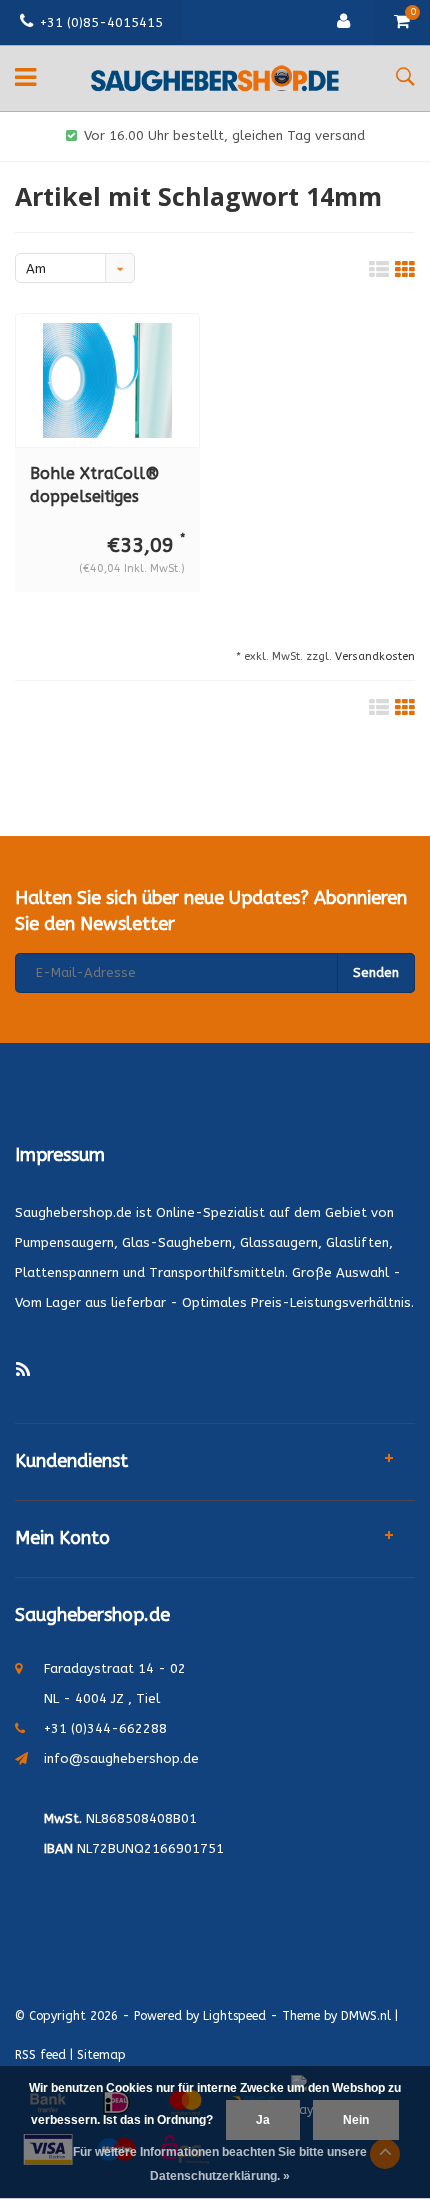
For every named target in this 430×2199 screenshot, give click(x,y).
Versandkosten (375, 656)
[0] (402, 22)
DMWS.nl (366, 2016)
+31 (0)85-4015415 (101, 22)
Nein (356, 2120)
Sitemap (101, 2055)
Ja (263, 2120)
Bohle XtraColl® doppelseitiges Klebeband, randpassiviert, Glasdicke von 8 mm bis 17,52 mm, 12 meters (107, 486)
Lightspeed (234, 2016)
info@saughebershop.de (121, 1758)
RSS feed (40, 2055)
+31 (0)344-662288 (105, 1728)
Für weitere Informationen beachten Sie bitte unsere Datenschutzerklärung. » (220, 2164)
